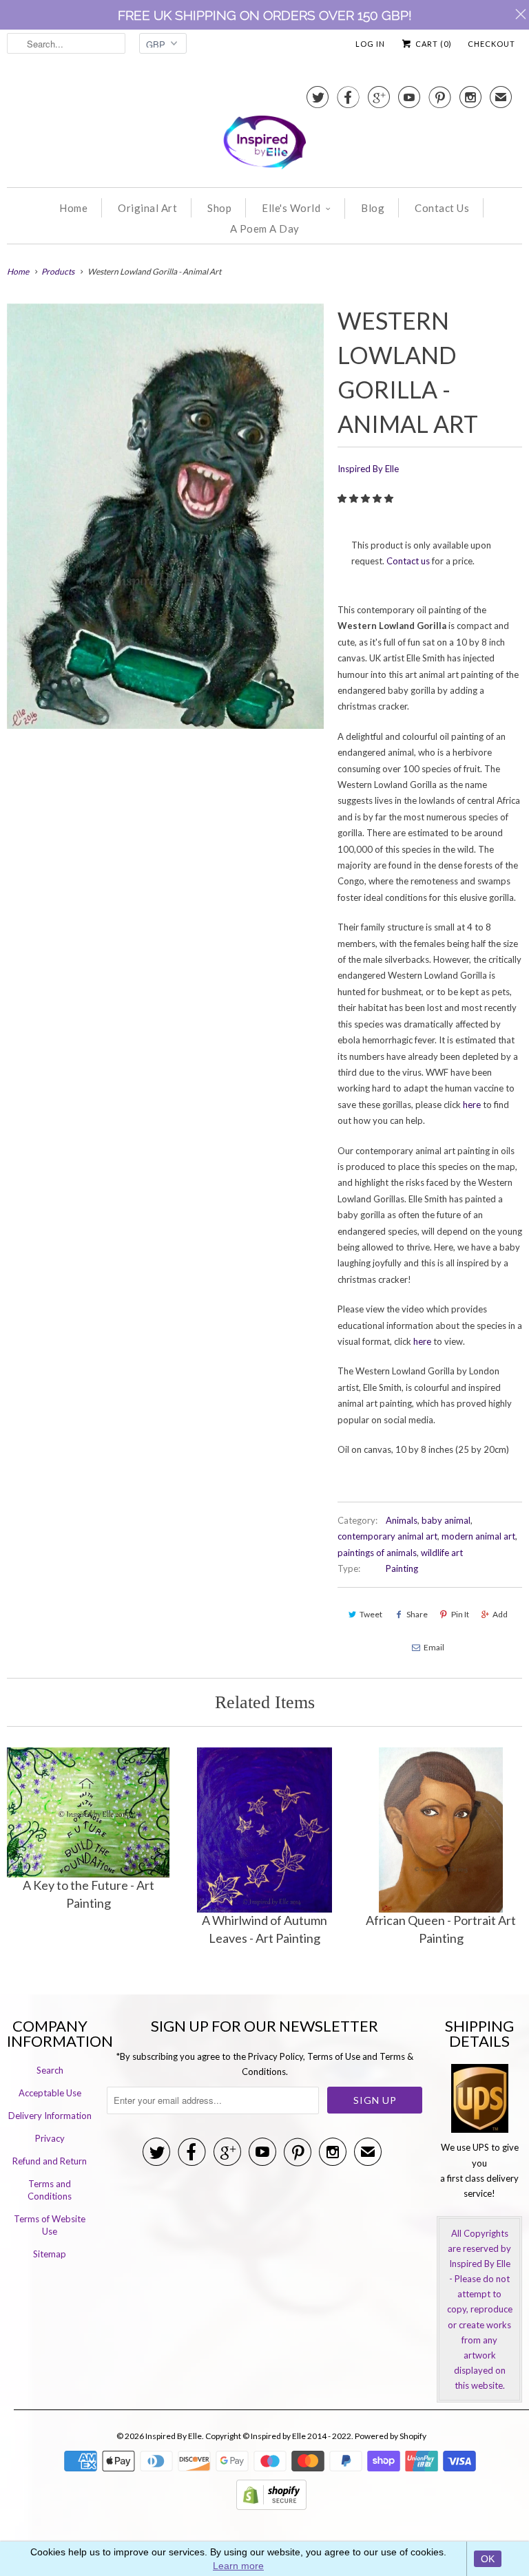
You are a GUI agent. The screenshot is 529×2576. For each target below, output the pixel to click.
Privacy (50, 2138)
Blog (373, 208)
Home (73, 208)
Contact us (408, 561)
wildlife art (442, 1553)
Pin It (460, 1614)
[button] (366, 498)
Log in (370, 44)
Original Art (147, 208)
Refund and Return (50, 2161)
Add (500, 1614)
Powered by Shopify (391, 2436)
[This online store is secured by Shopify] (271, 2506)
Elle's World (291, 208)
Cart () (433, 44)
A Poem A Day (265, 228)
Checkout (491, 44)
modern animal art (478, 1536)
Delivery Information (50, 2116)
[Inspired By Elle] (264, 129)
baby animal (446, 1520)
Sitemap (50, 2254)
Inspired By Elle (368, 469)
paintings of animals (377, 1553)
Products (58, 272)
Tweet (371, 1614)
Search (50, 2070)
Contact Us (442, 208)
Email (434, 1647)
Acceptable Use (50, 2093)
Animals (402, 1520)
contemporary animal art (387, 1536)
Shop (219, 208)
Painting (402, 1568)
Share (417, 1614)
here (472, 1105)
